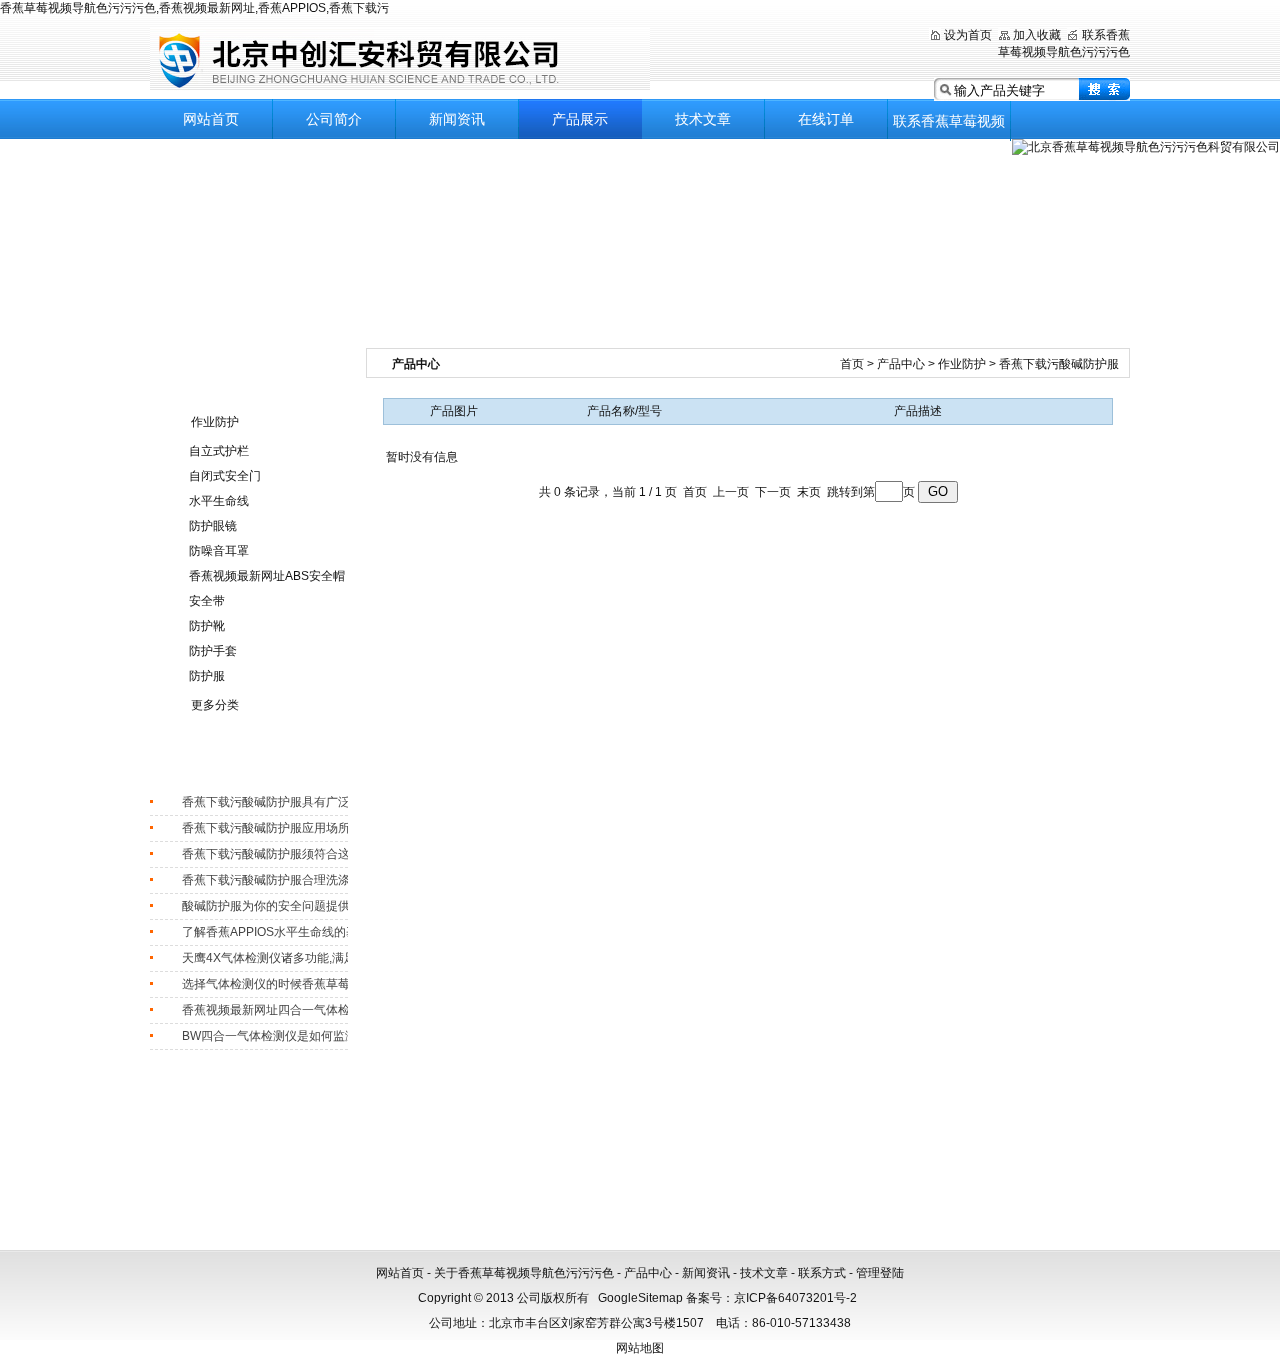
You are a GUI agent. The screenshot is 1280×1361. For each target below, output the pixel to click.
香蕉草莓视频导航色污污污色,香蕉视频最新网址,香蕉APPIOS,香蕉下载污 (194, 8)
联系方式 (822, 1273)
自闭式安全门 (225, 476)
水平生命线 (219, 501)
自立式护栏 (219, 451)
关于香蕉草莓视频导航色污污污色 (524, 1273)
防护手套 (213, 651)
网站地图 (640, 1348)
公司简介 (334, 119)
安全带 (207, 601)
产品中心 (902, 364)
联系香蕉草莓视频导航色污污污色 (949, 127)
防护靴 (207, 626)
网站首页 (211, 119)
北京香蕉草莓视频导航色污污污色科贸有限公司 (400, 59)
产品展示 (580, 119)
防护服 (207, 676)
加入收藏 (1037, 35)
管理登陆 (880, 1273)
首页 (853, 364)
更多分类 (215, 705)
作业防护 (215, 422)
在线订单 (826, 119)
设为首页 (968, 35)
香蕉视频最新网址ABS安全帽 (267, 576)
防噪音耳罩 (219, 551)
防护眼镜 (213, 526)
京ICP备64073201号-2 (795, 1298)
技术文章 (703, 119)
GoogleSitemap (640, 1298)
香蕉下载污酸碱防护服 (1059, 364)
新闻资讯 (457, 119)
